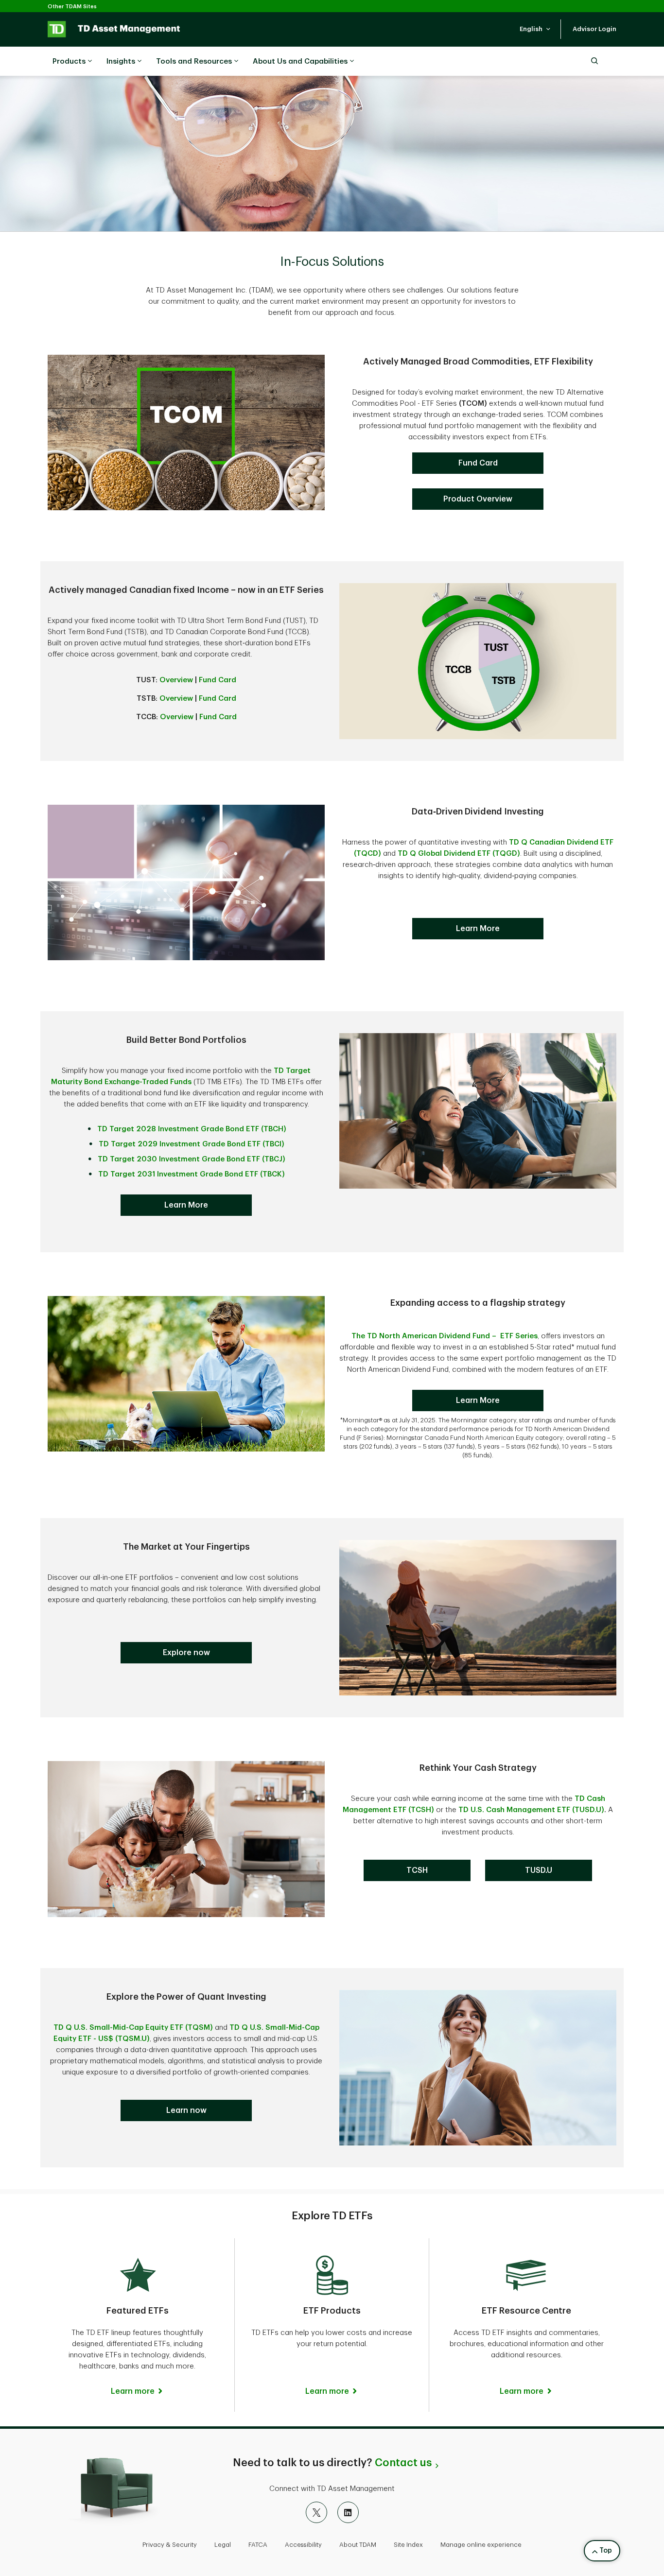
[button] (535, 29)
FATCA (258, 2545)
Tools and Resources (194, 61)
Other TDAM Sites (72, 7)
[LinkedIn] (348, 2512)
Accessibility (303, 2545)
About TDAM (358, 2545)
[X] (316, 2512)
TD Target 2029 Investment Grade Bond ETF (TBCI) (192, 1144)
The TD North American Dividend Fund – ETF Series (445, 1336)
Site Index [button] (408, 2545)
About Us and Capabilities (300, 61)
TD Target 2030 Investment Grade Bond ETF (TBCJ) (192, 1159)
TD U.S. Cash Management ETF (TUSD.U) (531, 1810)
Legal (223, 2545)
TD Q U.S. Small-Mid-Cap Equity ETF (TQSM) (133, 2028)
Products (69, 61)
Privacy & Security (170, 2545)
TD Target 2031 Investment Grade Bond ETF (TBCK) (192, 1174)
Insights (121, 61)
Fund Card (218, 680)
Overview (176, 680)
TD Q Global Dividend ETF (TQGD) (459, 854)
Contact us (403, 2463)
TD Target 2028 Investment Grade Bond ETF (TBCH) (192, 1129)
